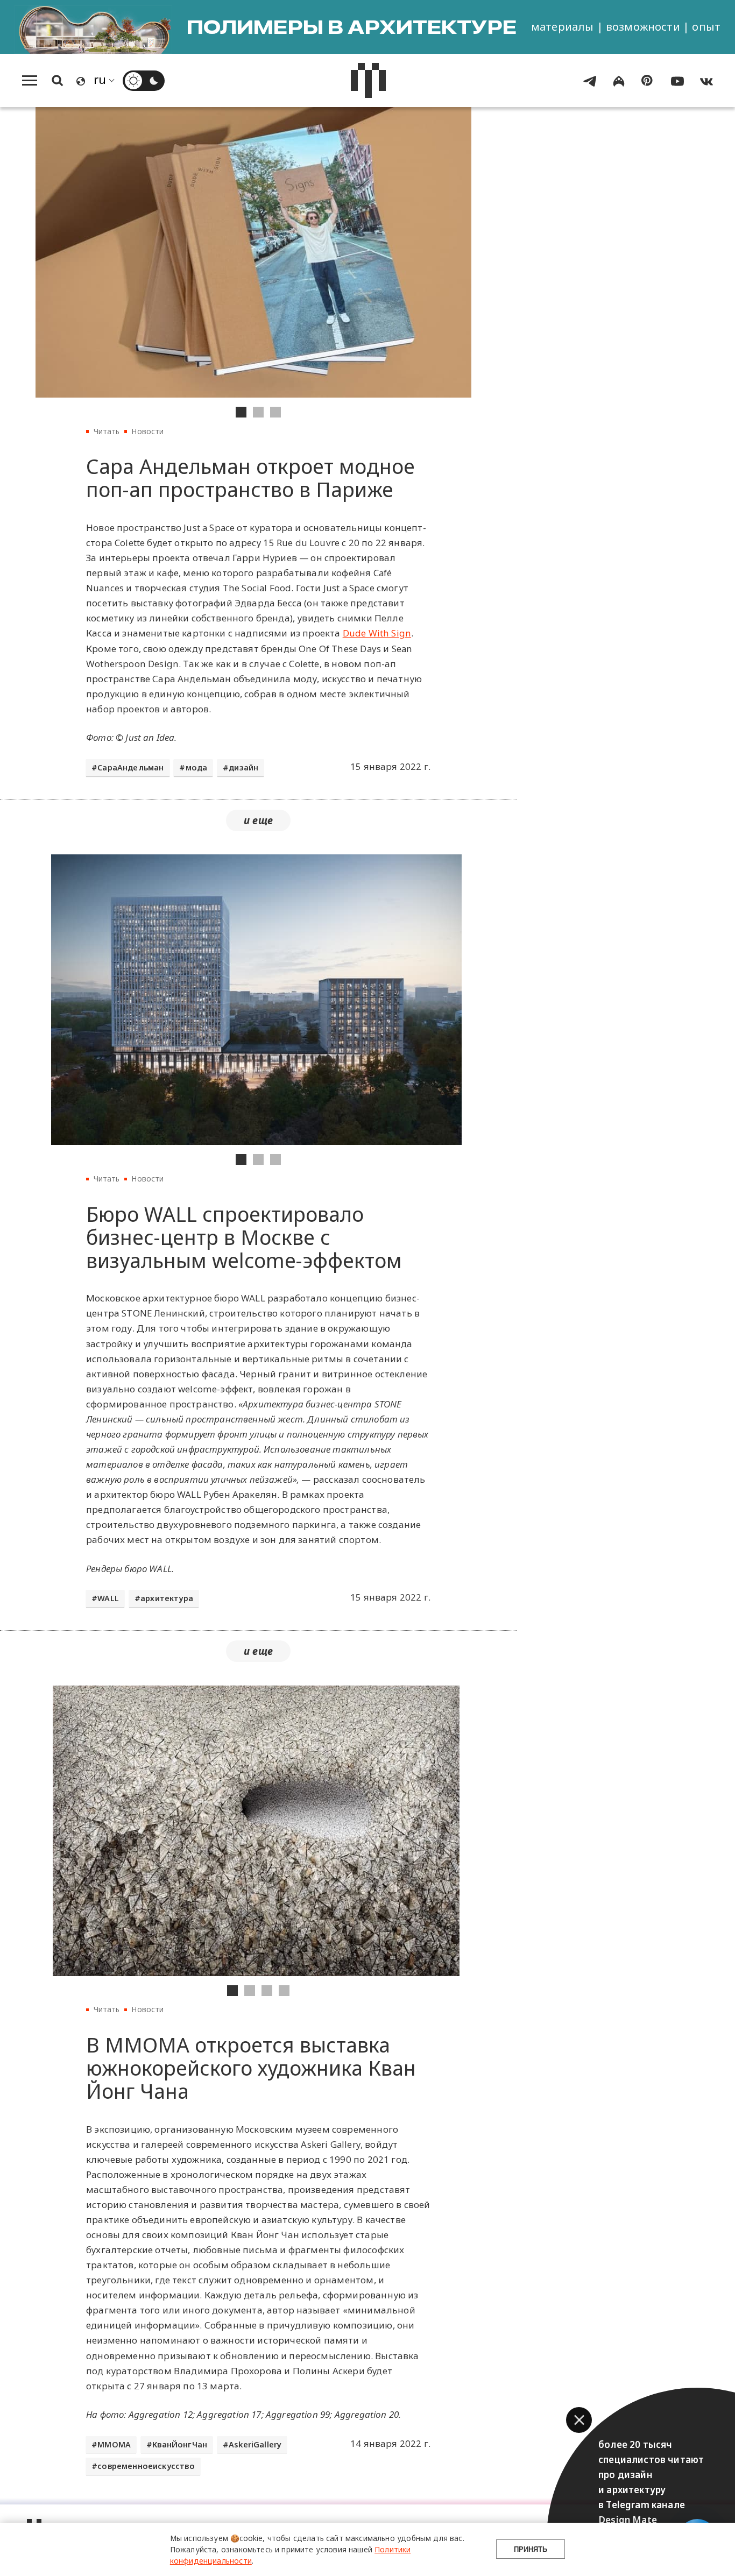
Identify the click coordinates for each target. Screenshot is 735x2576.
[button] (579, 2420)
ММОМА (114, 2444)
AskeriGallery (255, 2444)
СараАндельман (130, 767)
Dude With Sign (377, 633)
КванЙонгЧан (180, 2444)
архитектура (167, 1598)
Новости (147, 431)
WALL (108, 1598)
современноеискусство (146, 2466)
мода (197, 767)
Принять (531, 2549)
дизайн (243, 767)
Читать (107, 431)
